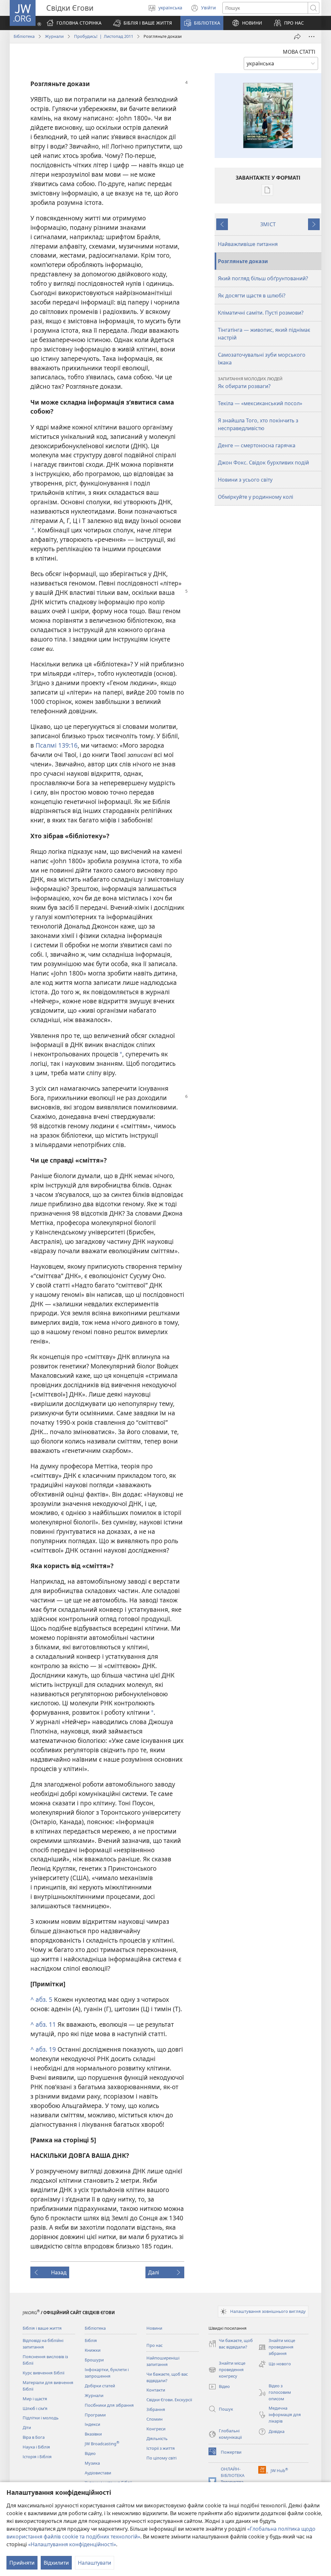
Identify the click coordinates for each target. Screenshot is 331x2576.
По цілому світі (161, 2458)
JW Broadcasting (102, 2444)
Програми (95, 2415)
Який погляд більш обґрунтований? (263, 278)
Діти (27, 2427)
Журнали (54, 36)
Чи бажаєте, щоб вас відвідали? (167, 2377)
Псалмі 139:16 (57, 745)
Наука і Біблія (36, 2447)
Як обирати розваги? (250, 383)
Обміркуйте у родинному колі (256, 497)
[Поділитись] (297, 37)
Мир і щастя (35, 2399)
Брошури (94, 2360)
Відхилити (56, 2563)
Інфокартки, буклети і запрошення (107, 2373)
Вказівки (93, 2434)
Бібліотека (24, 36)
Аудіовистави (98, 2473)
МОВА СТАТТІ (299, 52)
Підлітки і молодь (41, 2418)
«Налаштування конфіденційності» (72, 2544)
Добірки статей (100, 2386)
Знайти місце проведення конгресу (227, 2370)
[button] (143, 23)
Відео (90, 2453)
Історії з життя (161, 2448)
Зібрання (156, 2409)
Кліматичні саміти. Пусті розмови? (261, 313)
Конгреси (156, 2429)
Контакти (156, 2390)
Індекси (92, 2424)
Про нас (155, 2345)
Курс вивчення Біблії (43, 2373)
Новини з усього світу (245, 480)
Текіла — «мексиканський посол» (260, 403)
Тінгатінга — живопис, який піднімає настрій (264, 334)
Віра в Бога (34, 2437)
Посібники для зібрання (109, 2405)
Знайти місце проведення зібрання (277, 2347)
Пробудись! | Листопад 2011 (104, 36)
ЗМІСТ (268, 224)
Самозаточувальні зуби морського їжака (262, 359)
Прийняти (22, 2563)
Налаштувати (95, 2563)
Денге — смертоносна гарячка (257, 445)
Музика (92, 2463)
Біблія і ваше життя (42, 2328)
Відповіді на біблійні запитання (43, 2344)
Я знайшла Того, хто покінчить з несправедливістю (258, 424)
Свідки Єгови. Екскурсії (169, 2400)
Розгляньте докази (243, 261)
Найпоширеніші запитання (163, 2361)
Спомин (155, 2419)
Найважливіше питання (248, 244)
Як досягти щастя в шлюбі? (252, 296)
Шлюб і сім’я (35, 2408)
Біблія (91, 2340)
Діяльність (157, 2438)
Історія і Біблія (37, 2457)
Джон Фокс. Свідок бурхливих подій (263, 463)
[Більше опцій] (312, 37)
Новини (154, 2328)
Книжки (93, 2350)
